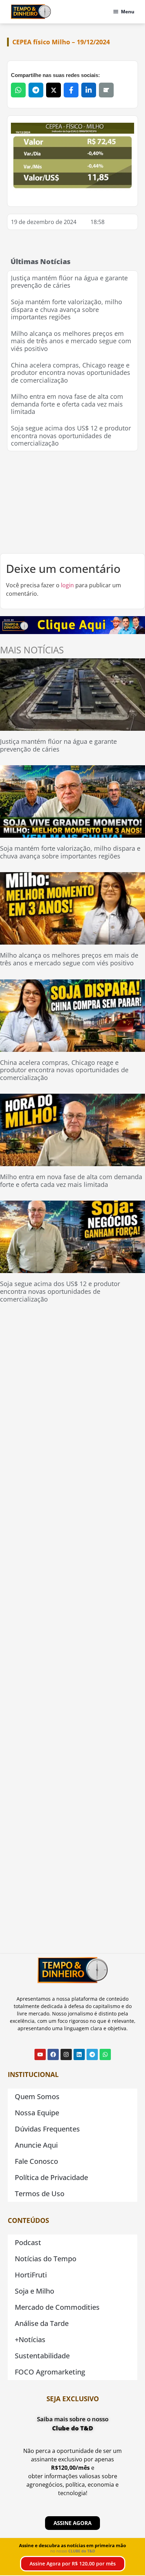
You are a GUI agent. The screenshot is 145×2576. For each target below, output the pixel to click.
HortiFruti (31, 2275)
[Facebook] (53, 2054)
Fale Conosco (36, 2161)
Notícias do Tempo (46, 2259)
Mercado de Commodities (57, 2307)
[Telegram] (92, 2054)
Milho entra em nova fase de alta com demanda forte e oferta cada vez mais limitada (67, 404)
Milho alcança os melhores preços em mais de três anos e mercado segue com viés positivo (71, 341)
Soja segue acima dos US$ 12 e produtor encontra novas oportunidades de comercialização (71, 436)
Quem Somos (37, 2096)
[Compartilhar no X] (53, 90)
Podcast (28, 2242)
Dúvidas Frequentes (47, 2129)
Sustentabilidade (42, 2356)
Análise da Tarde (42, 2323)
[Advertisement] (72, 502)
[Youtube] (40, 2054)
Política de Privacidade (51, 2177)
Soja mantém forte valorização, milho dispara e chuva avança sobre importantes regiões (67, 309)
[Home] (31, 12)
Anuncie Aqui (36, 2145)
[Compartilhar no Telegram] (36, 90)
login (67, 585)
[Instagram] (66, 2054)
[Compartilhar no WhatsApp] (18, 90)
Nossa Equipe (37, 2113)
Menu (128, 12)
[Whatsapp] (105, 2054)
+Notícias (30, 2340)
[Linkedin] (79, 2054)
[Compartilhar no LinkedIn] (89, 90)
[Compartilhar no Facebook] (71, 90)
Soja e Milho (34, 2291)
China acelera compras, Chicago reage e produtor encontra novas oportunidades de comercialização (71, 373)
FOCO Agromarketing (50, 2372)
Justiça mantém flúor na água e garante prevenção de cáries (69, 282)
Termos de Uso (40, 2194)
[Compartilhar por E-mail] (106, 90)
